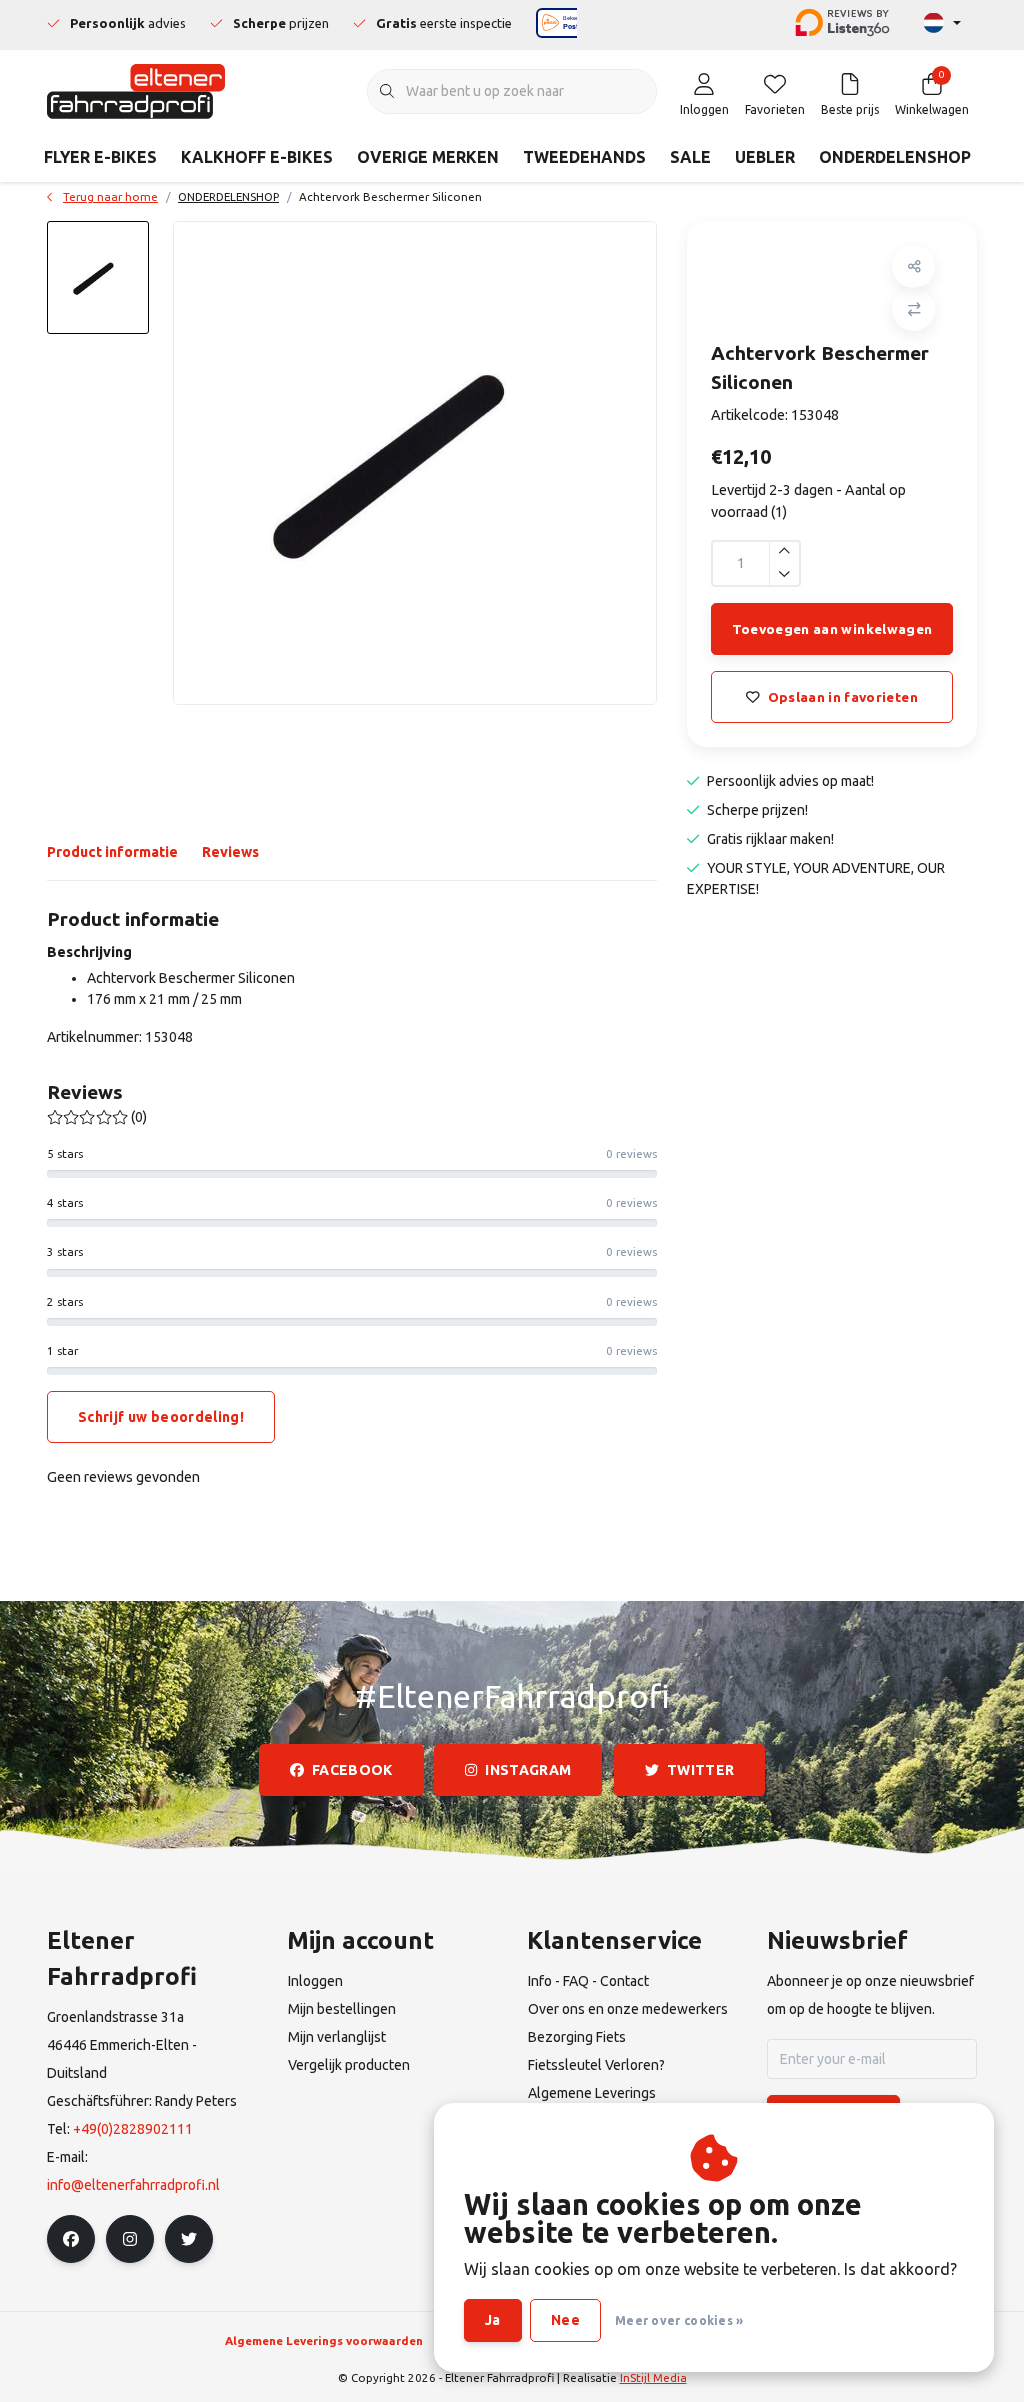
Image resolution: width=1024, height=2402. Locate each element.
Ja (493, 2320)
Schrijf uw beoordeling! (161, 1417)
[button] (913, 266)
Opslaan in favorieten (843, 697)
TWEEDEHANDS (584, 157)
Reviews (230, 852)
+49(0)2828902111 (133, 2129)
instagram (529, 1770)
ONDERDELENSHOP (895, 157)
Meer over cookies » (679, 2320)
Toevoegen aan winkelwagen (832, 629)
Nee (565, 2320)
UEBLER (765, 157)
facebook (352, 1770)
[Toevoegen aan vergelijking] (913, 309)
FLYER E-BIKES (100, 157)
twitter (700, 1770)
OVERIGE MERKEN (428, 157)
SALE (690, 157)
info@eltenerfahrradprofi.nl (133, 2185)
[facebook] (71, 2239)
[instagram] (130, 2239)
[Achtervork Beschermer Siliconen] (415, 463)
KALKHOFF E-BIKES (257, 157)
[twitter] (189, 2239)
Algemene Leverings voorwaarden (324, 2340)
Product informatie (112, 852)
